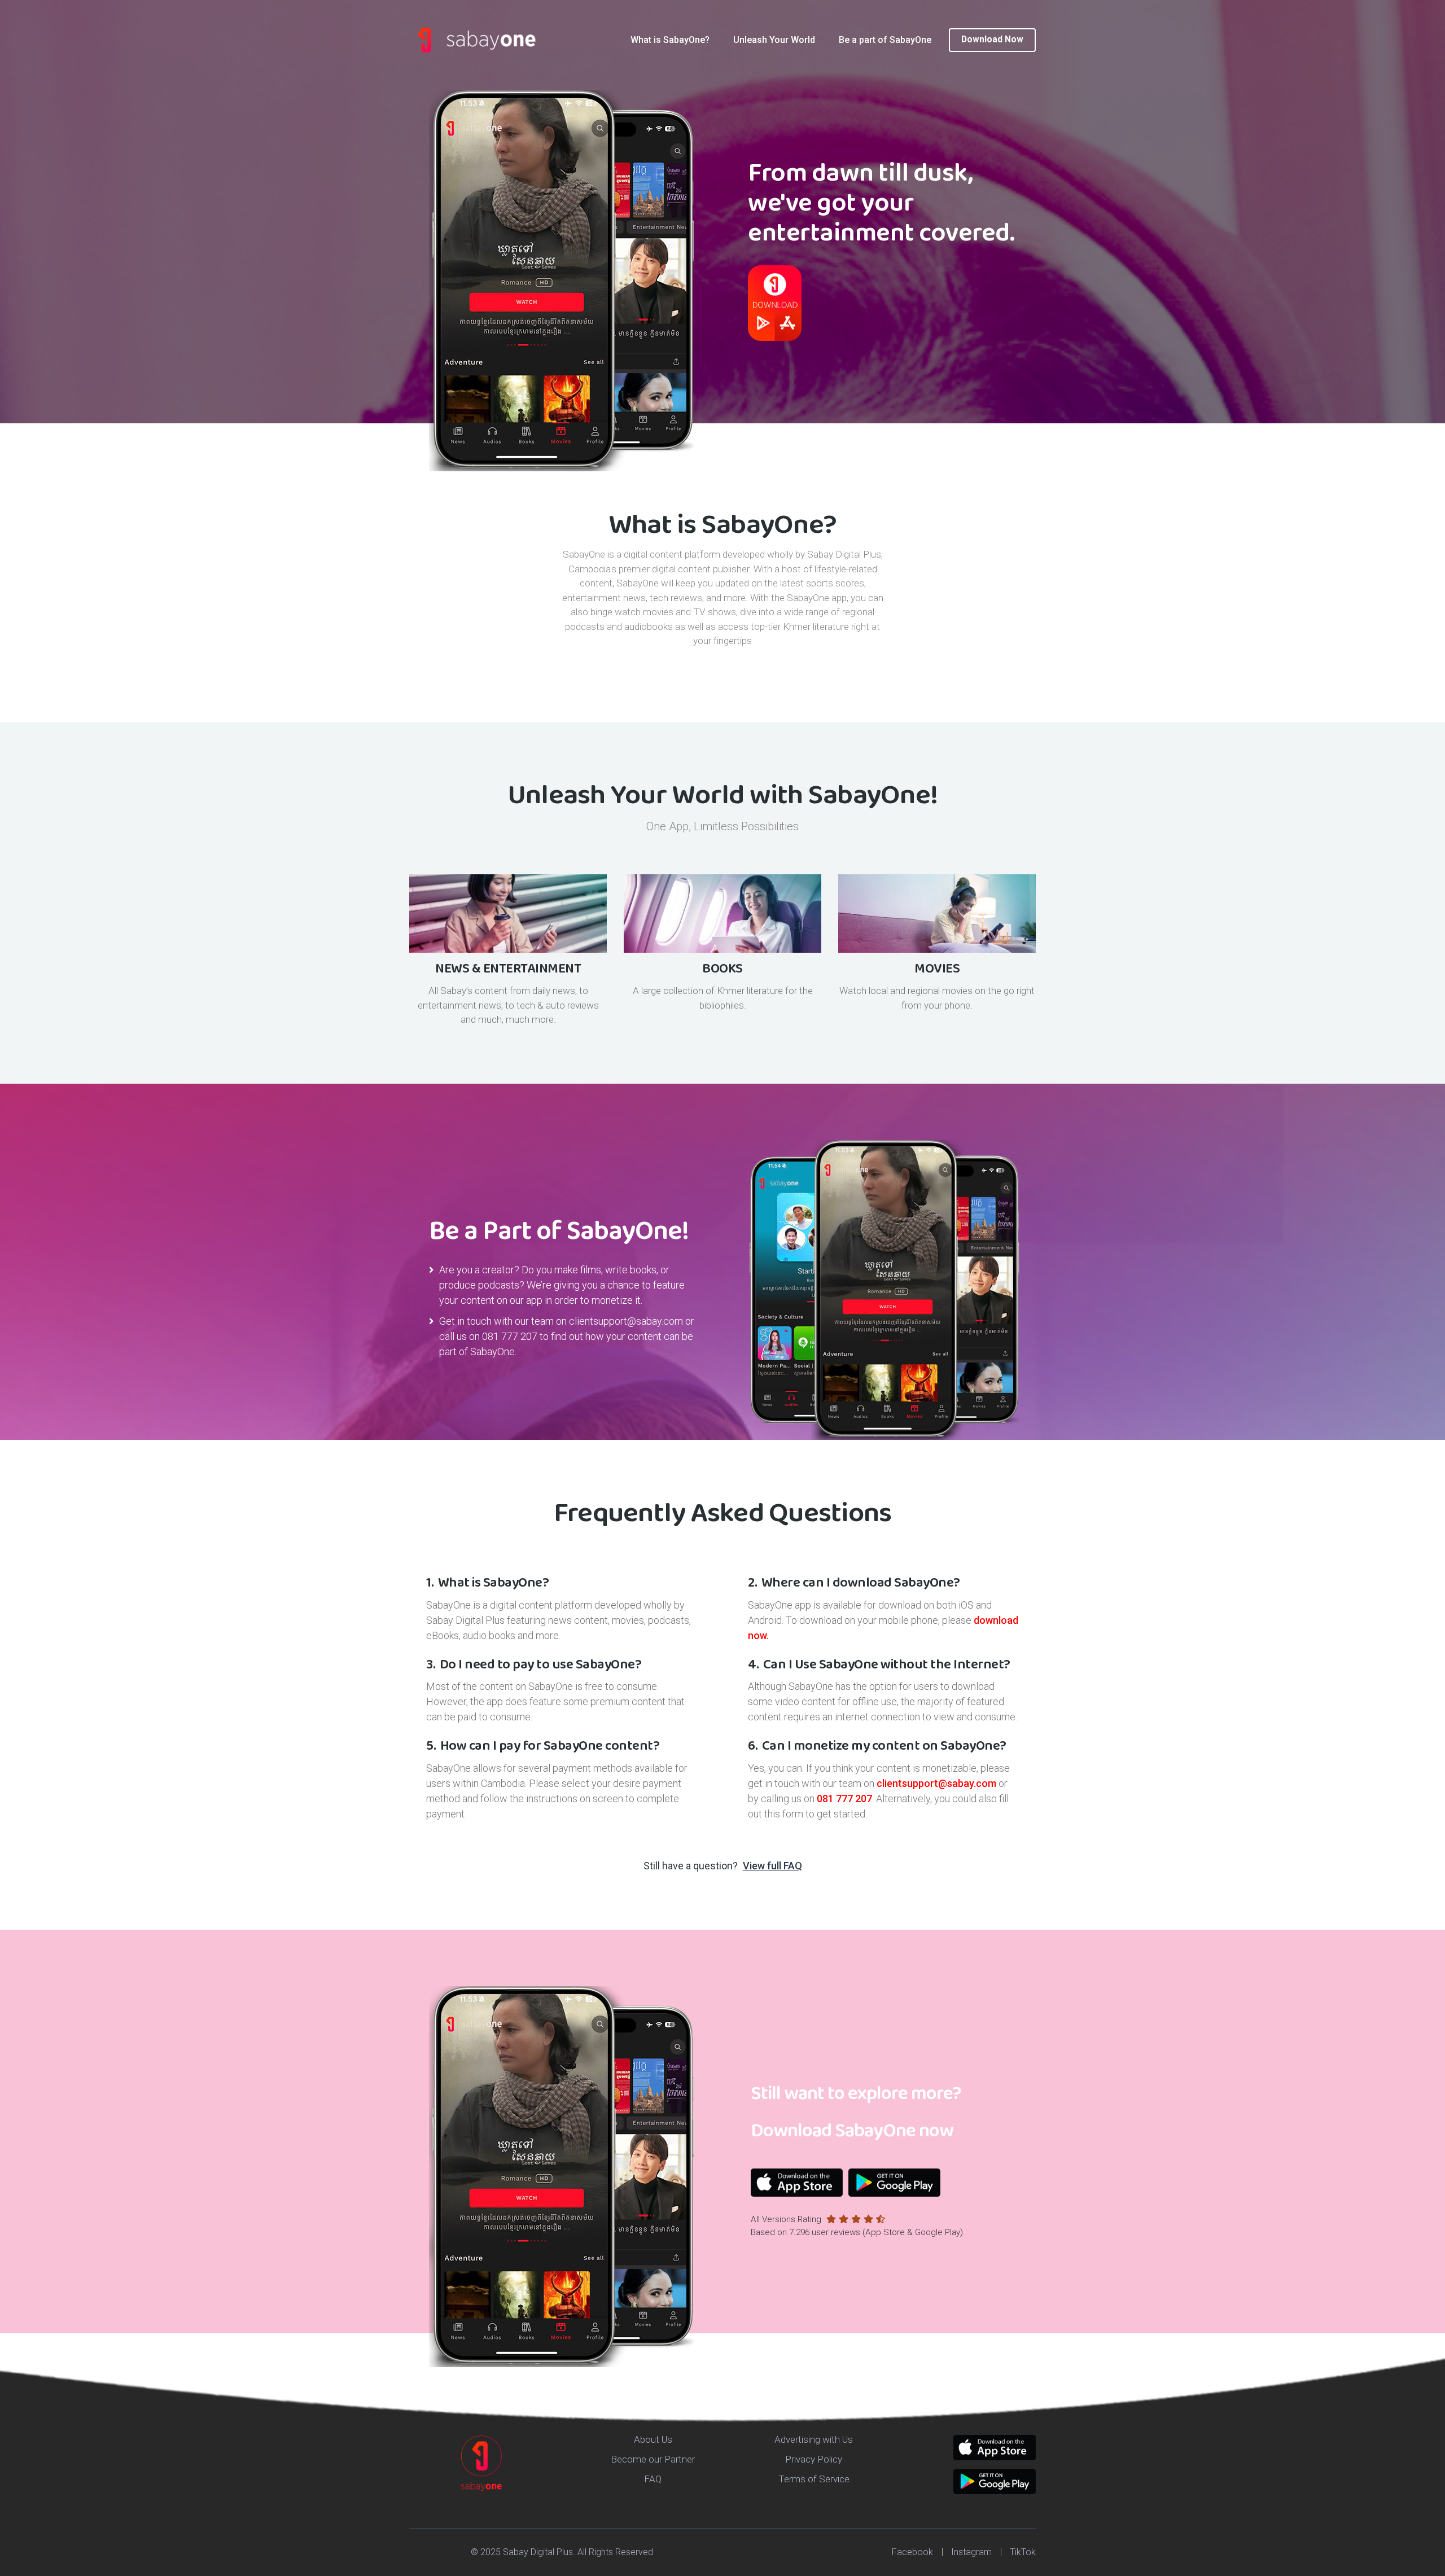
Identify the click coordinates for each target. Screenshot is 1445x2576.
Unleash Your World (774, 40)
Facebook (912, 2552)
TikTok (1023, 2552)
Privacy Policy (814, 2459)
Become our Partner (653, 2459)
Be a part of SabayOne (885, 40)
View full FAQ (772, 1866)
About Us (653, 2439)
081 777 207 (510, 1336)
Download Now (992, 40)
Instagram (971, 2552)
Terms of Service (814, 2479)
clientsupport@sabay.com (626, 1321)
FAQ (653, 2479)
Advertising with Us (814, 2439)
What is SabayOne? (670, 40)
